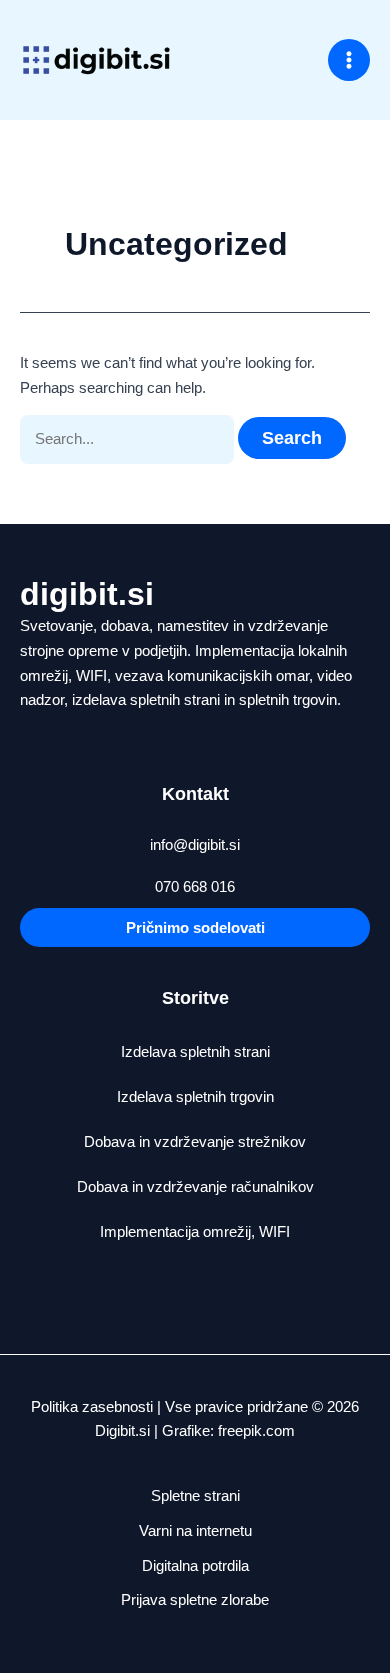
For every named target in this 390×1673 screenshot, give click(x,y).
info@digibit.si (195, 844)
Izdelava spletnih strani (195, 1051)
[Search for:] (129, 438)
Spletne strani (195, 1495)
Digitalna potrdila (195, 1565)
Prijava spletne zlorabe (195, 1599)
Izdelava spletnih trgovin (195, 1096)
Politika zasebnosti (92, 1406)
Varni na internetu (195, 1530)
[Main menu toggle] (349, 60)
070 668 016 (195, 886)
